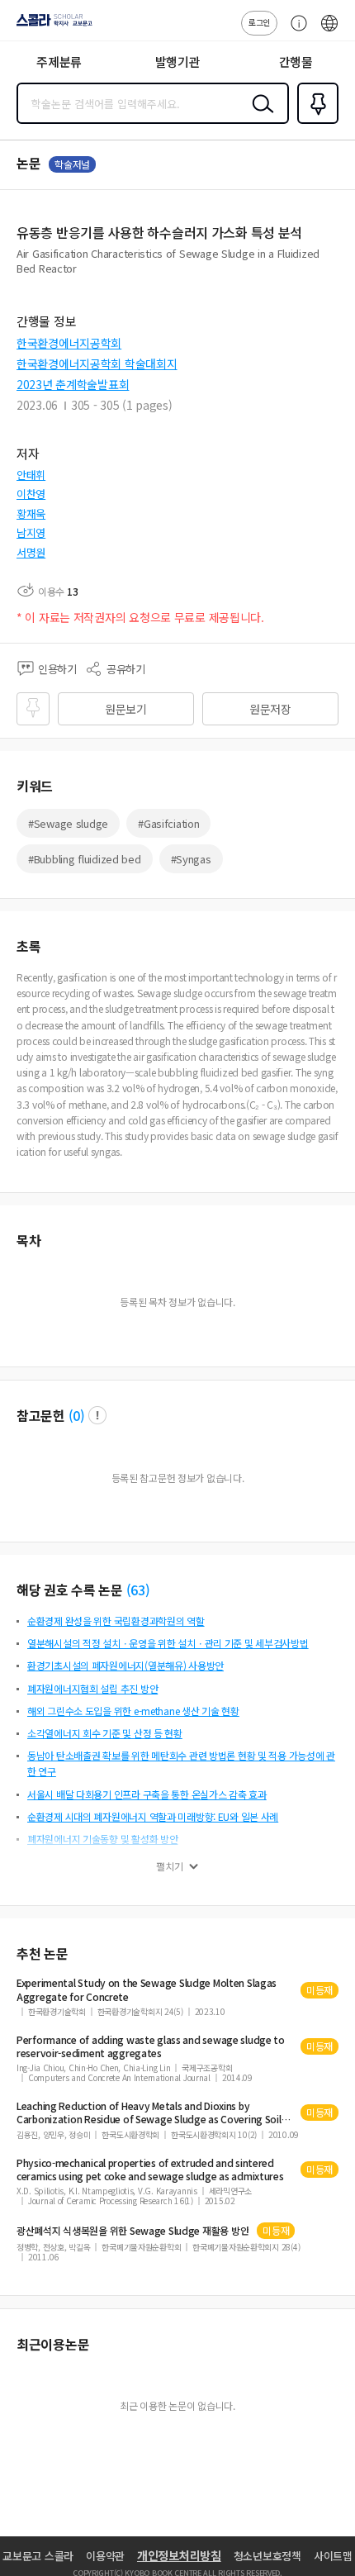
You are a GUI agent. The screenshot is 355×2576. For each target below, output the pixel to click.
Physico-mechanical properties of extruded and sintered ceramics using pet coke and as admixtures (150, 2170)
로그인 (259, 22)
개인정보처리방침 (179, 2555)
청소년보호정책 (267, 2556)
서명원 (31, 552)
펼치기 (170, 1866)
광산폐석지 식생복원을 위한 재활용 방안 (133, 2231)
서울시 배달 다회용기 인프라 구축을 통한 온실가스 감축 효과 (147, 1794)
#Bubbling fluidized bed (85, 859)
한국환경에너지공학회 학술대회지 (97, 364)
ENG (329, 31)
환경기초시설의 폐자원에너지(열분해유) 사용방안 (125, 1665)
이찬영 (31, 494)
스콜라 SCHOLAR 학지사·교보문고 (51, 26)
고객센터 (295, 31)
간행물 (296, 62)
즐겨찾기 (315, 122)
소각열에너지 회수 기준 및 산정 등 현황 (105, 1733)
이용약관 (105, 2556)
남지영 (31, 532)
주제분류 (59, 62)
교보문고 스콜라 (38, 2556)
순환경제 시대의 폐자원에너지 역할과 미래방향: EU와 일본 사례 (153, 1816)
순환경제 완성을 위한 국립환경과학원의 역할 (116, 1621)
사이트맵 (333, 2556)
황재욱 (31, 513)
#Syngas (191, 859)
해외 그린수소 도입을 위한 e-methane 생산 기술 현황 (133, 1711)
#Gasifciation (168, 823)
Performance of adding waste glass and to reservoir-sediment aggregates (151, 2046)
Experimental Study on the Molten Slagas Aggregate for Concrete (147, 1989)
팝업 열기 (97, 1415)
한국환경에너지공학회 (69, 343)
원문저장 (270, 709)
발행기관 (178, 62)
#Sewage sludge (68, 823)
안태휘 (31, 475)
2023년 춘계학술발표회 (73, 384)
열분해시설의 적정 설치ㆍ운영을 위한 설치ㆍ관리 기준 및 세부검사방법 (168, 1643)
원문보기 (126, 709)
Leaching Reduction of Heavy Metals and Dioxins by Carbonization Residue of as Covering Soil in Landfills (154, 2113)
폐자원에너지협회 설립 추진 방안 (92, 1688)
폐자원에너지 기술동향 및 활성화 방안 (102, 1839)
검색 (259, 116)
